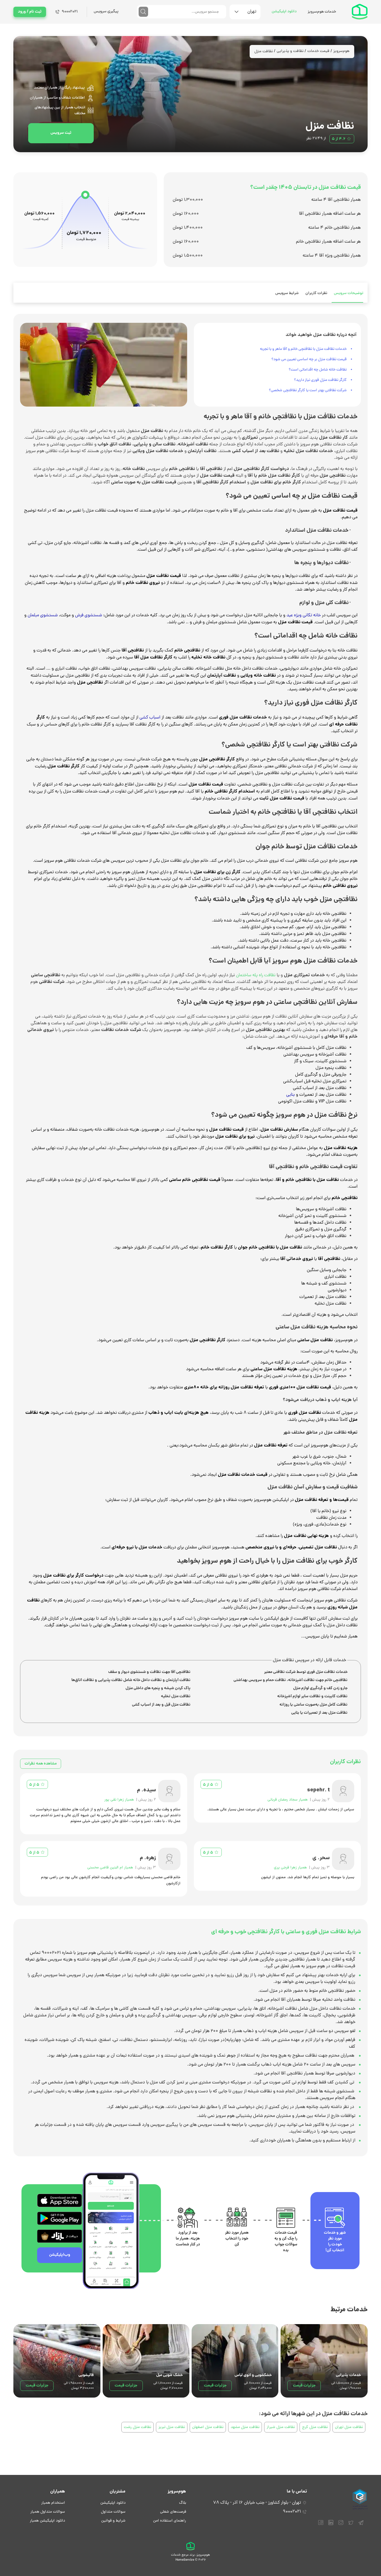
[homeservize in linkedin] (331, 2525)
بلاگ (183, 2503)
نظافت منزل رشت (138, 2427)
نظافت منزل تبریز (172, 2427)
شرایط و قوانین (113, 2521)
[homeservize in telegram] (361, 2525)
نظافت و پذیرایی (290, 51)
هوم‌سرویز (341, 51)
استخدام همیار (53, 2503)
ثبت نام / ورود (30, 12)
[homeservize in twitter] (351, 2525)
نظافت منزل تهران (349, 2427)
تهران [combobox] (252, 12)
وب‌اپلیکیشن (60, 2255)
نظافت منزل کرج (315, 2427)
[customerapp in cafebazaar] (60, 2236)
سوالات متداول (113, 2512)
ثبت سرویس (61, 133)
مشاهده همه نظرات (41, 1764)
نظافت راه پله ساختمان (256, 975)
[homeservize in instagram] (341, 2525)
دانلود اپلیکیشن (284, 12)
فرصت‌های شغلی (173, 2512)
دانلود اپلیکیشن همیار (47, 2521)
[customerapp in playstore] (60, 2218)
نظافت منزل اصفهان (208, 2427)
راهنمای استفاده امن (170, 2521)
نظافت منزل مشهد (245, 2427)
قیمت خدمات (318, 51)
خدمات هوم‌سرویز (322, 12)
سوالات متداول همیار (48, 2512)
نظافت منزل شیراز (281, 2427)
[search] (143, 12)
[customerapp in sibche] (60, 2200)
